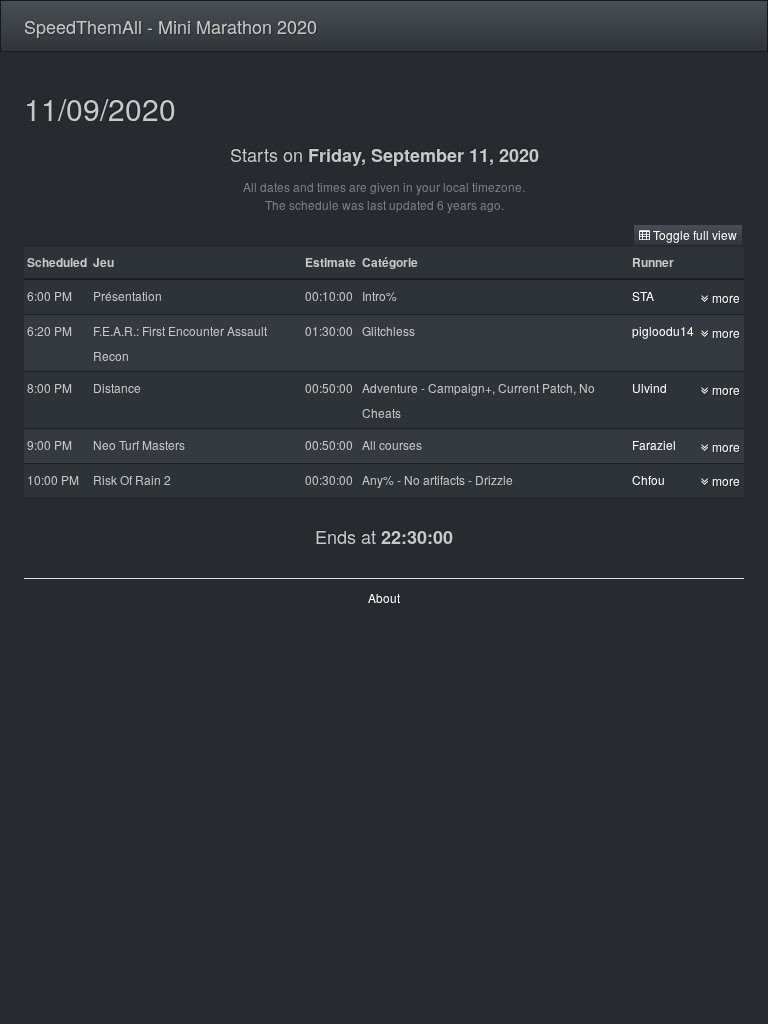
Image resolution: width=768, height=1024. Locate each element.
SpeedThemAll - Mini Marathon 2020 (170, 26)
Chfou (648, 479)
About (384, 597)
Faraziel (654, 444)
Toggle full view (693, 234)
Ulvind (649, 387)
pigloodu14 (663, 330)
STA (643, 295)
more (724, 297)
